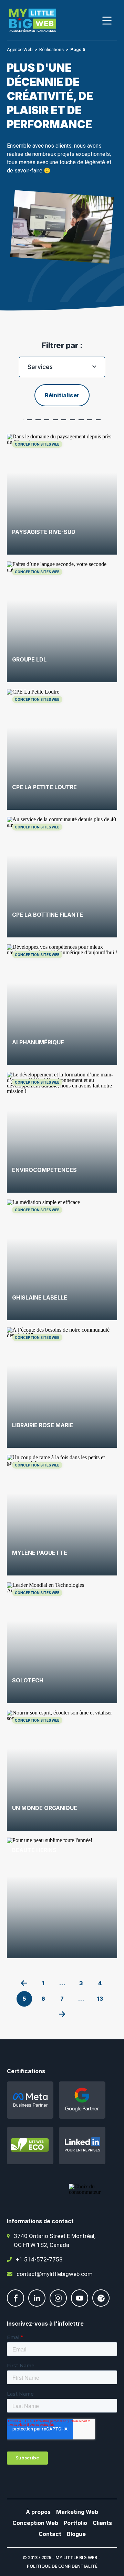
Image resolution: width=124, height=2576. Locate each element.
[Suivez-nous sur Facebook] (15, 2305)
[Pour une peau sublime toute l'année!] (62, 1898)
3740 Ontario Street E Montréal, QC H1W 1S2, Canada (55, 2240)
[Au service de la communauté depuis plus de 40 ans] (62, 877)
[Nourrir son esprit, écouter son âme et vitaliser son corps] (62, 1770)
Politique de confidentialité (62, 2566)
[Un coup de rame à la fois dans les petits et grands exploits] (62, 1515)
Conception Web (35, 2523)
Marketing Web (77, 2512)
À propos (38, 2512)
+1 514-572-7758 (39, 2259)
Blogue (76, 2534)
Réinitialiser (62, 395)
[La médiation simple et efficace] (62, 1260)
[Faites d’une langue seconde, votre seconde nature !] (62, 622)
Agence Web (20, 49)
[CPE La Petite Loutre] (62, 749)
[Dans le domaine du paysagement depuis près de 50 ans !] (62, 494)
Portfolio (75, 2523)
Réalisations (51, 49)
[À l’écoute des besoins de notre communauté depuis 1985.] (62, 1388)
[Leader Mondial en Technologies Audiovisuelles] (62, 1643)
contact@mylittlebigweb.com (55, 2274)
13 (100, 1999)
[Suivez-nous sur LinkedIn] (37, 2305)
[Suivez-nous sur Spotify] (101, 2305)
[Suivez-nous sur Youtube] (80, 2305)
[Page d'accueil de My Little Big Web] (33, 21)
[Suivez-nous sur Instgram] (58, 2305)
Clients (102, 2523)
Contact (50, 2534)
